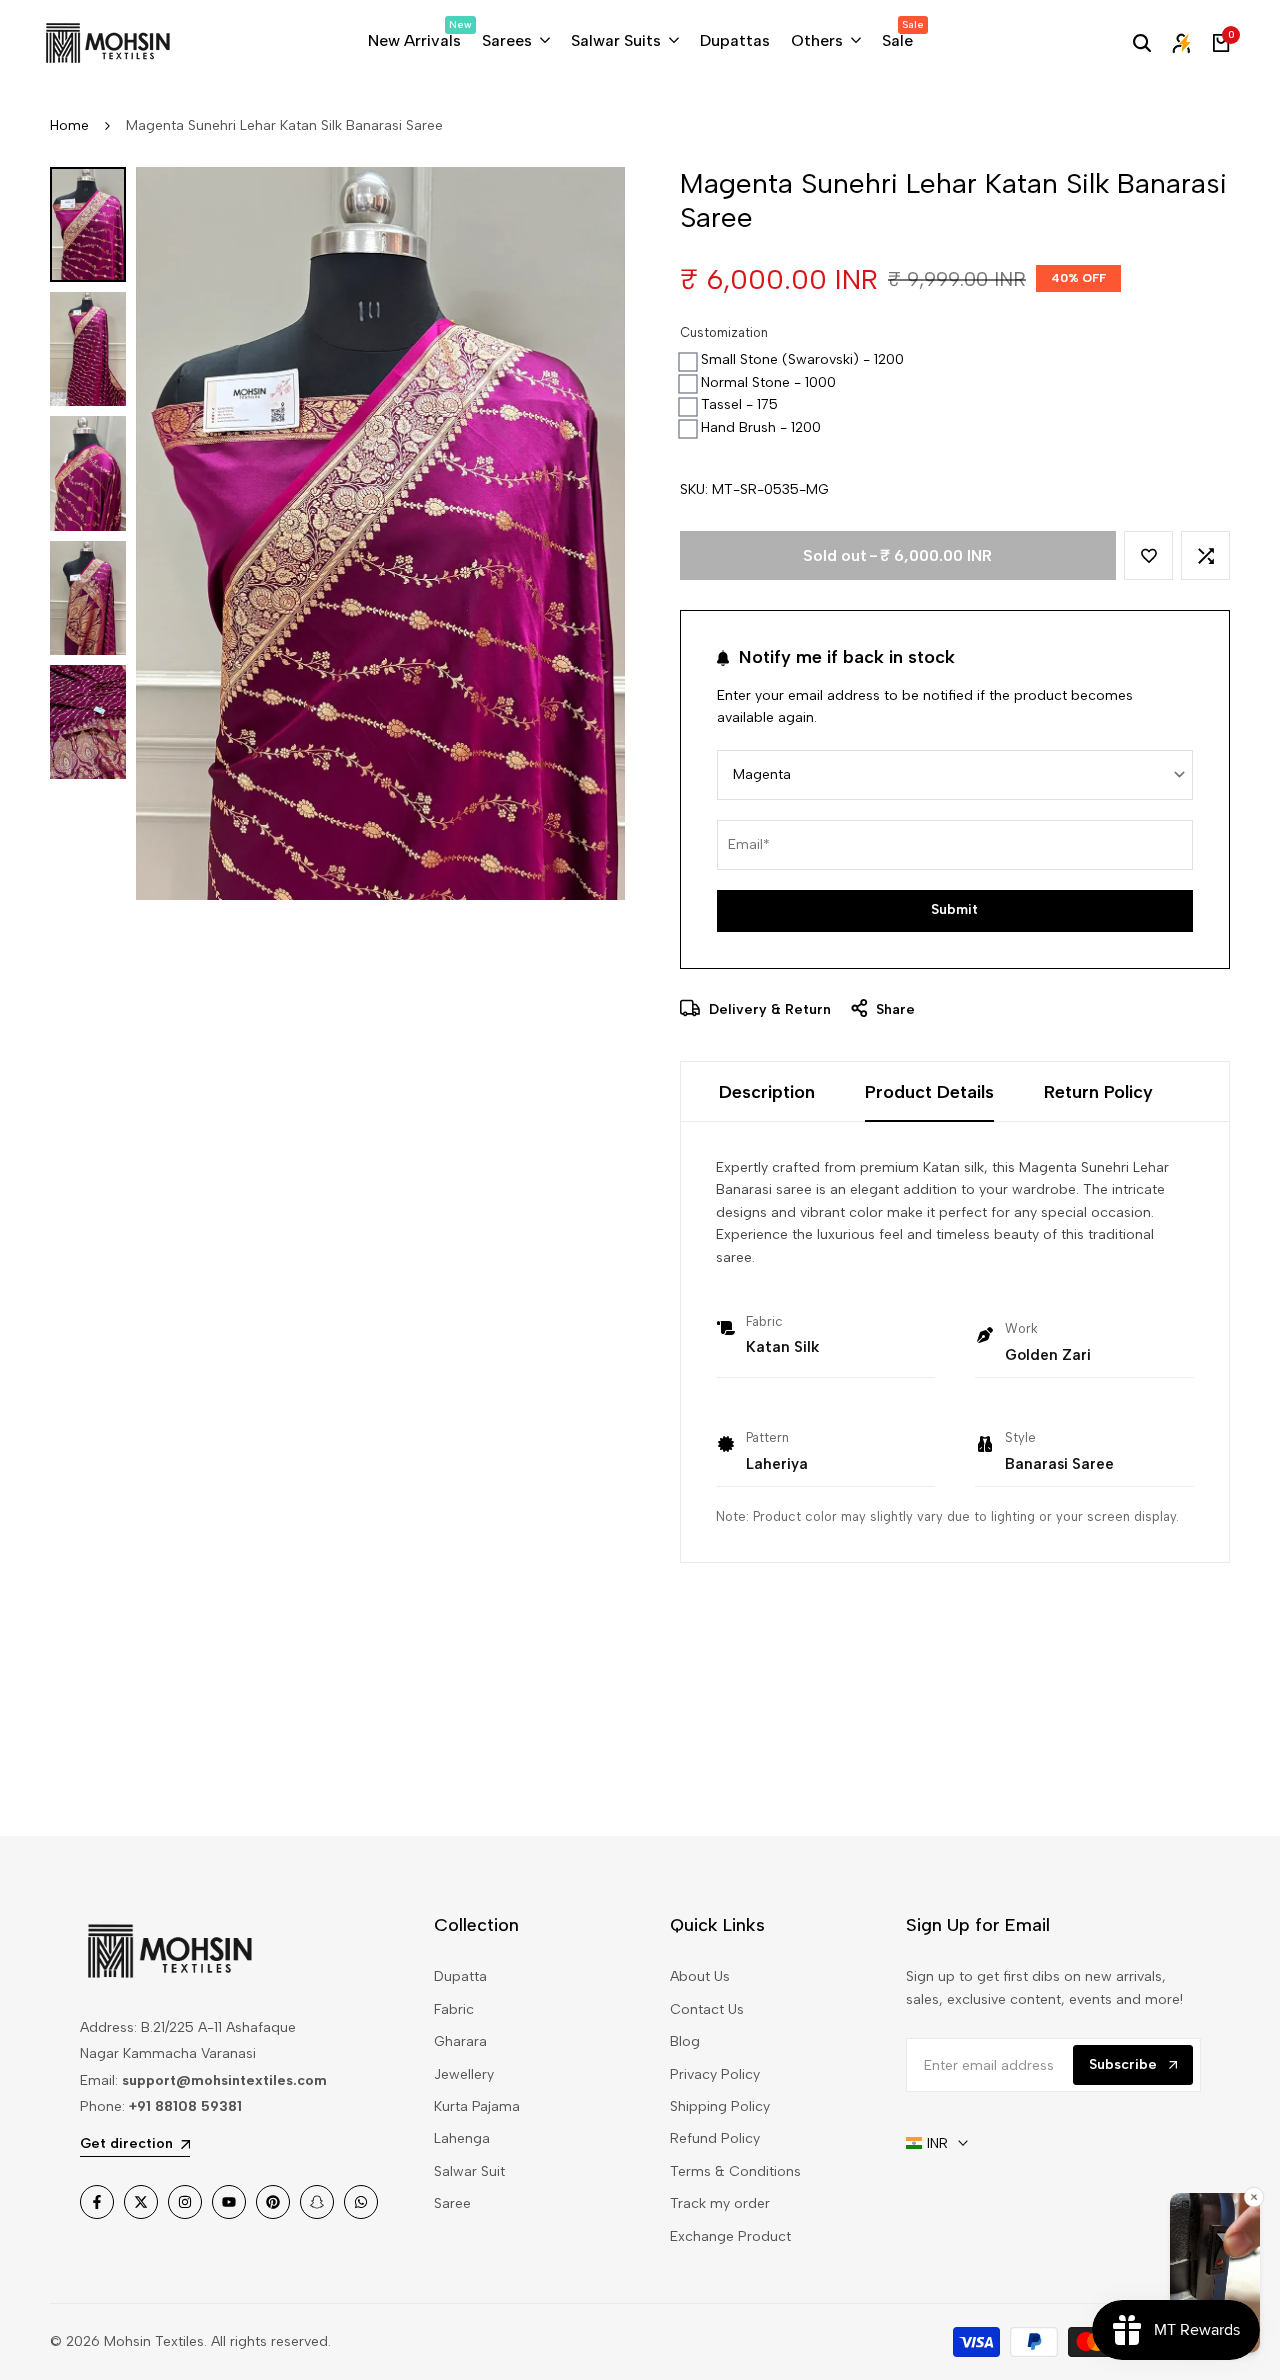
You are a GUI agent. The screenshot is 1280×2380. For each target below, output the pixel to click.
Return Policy (1098, 1092)
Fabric (454, 2009)
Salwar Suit (469, 2171)
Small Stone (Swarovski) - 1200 (802, 359)
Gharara (460, 2041)
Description (767, 1092)
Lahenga (462, 2138)
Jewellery (464, 2074)
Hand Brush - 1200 (761, 427)
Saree (452, 2203)
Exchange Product (730, 2236)
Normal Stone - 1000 (768, 382)
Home (69, 125)
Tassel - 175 (739, 404)
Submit (954, 909)
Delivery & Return (768, 1009)
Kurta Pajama (477, 2106)
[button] (1148, 555)
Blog (685, 2041)
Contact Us (707, 2009)
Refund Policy (715, 2138)
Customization (724, 332)
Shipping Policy (720, 2106)
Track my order (720, 2203)
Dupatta (460, 1976)
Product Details (929, 1092)
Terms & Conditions (735, 2171)
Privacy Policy (715, 2074)
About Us (700, 1976)
